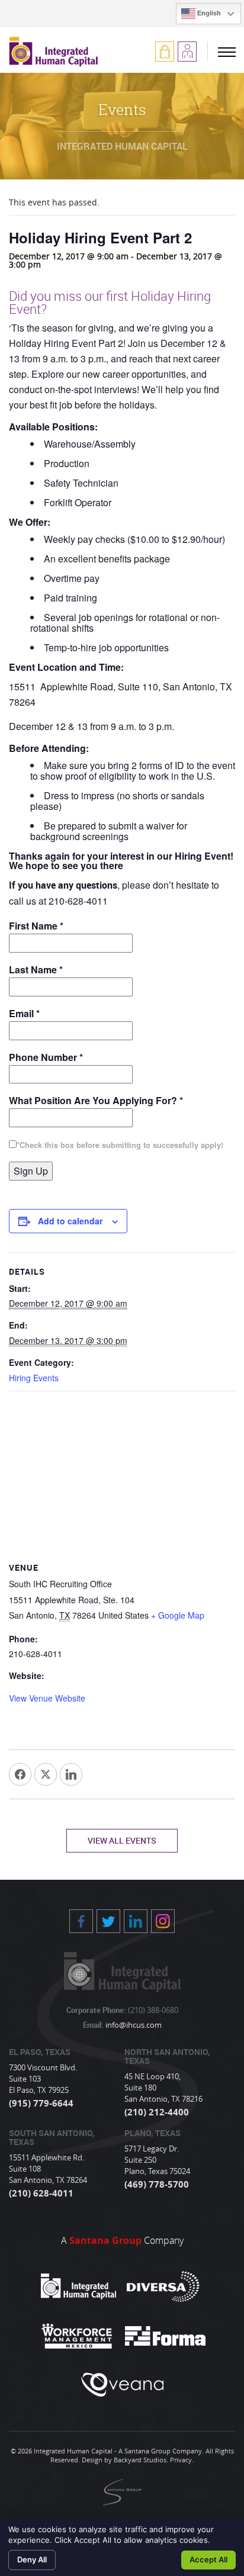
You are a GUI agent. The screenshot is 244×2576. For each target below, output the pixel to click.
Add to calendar (70, 1221)
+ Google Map (178, 1615)
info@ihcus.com (133, 2025)
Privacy (181, 2460)
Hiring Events (34, 1378)
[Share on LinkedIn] (71, 1774)
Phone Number (46, 1057)
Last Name (36, 969)
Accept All (208, 2559)
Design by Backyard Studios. (125, 2460)
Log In (165, 52)
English (208, 13)
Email (24, 1013)
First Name (36, 926)
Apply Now (187, 52)
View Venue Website (47, 1698)
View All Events (122, 1840)
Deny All (32, 2559)
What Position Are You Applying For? (96, 1100)
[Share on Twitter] (46, 1774)
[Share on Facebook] (20, 1774)
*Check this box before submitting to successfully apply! (120, 1145)
